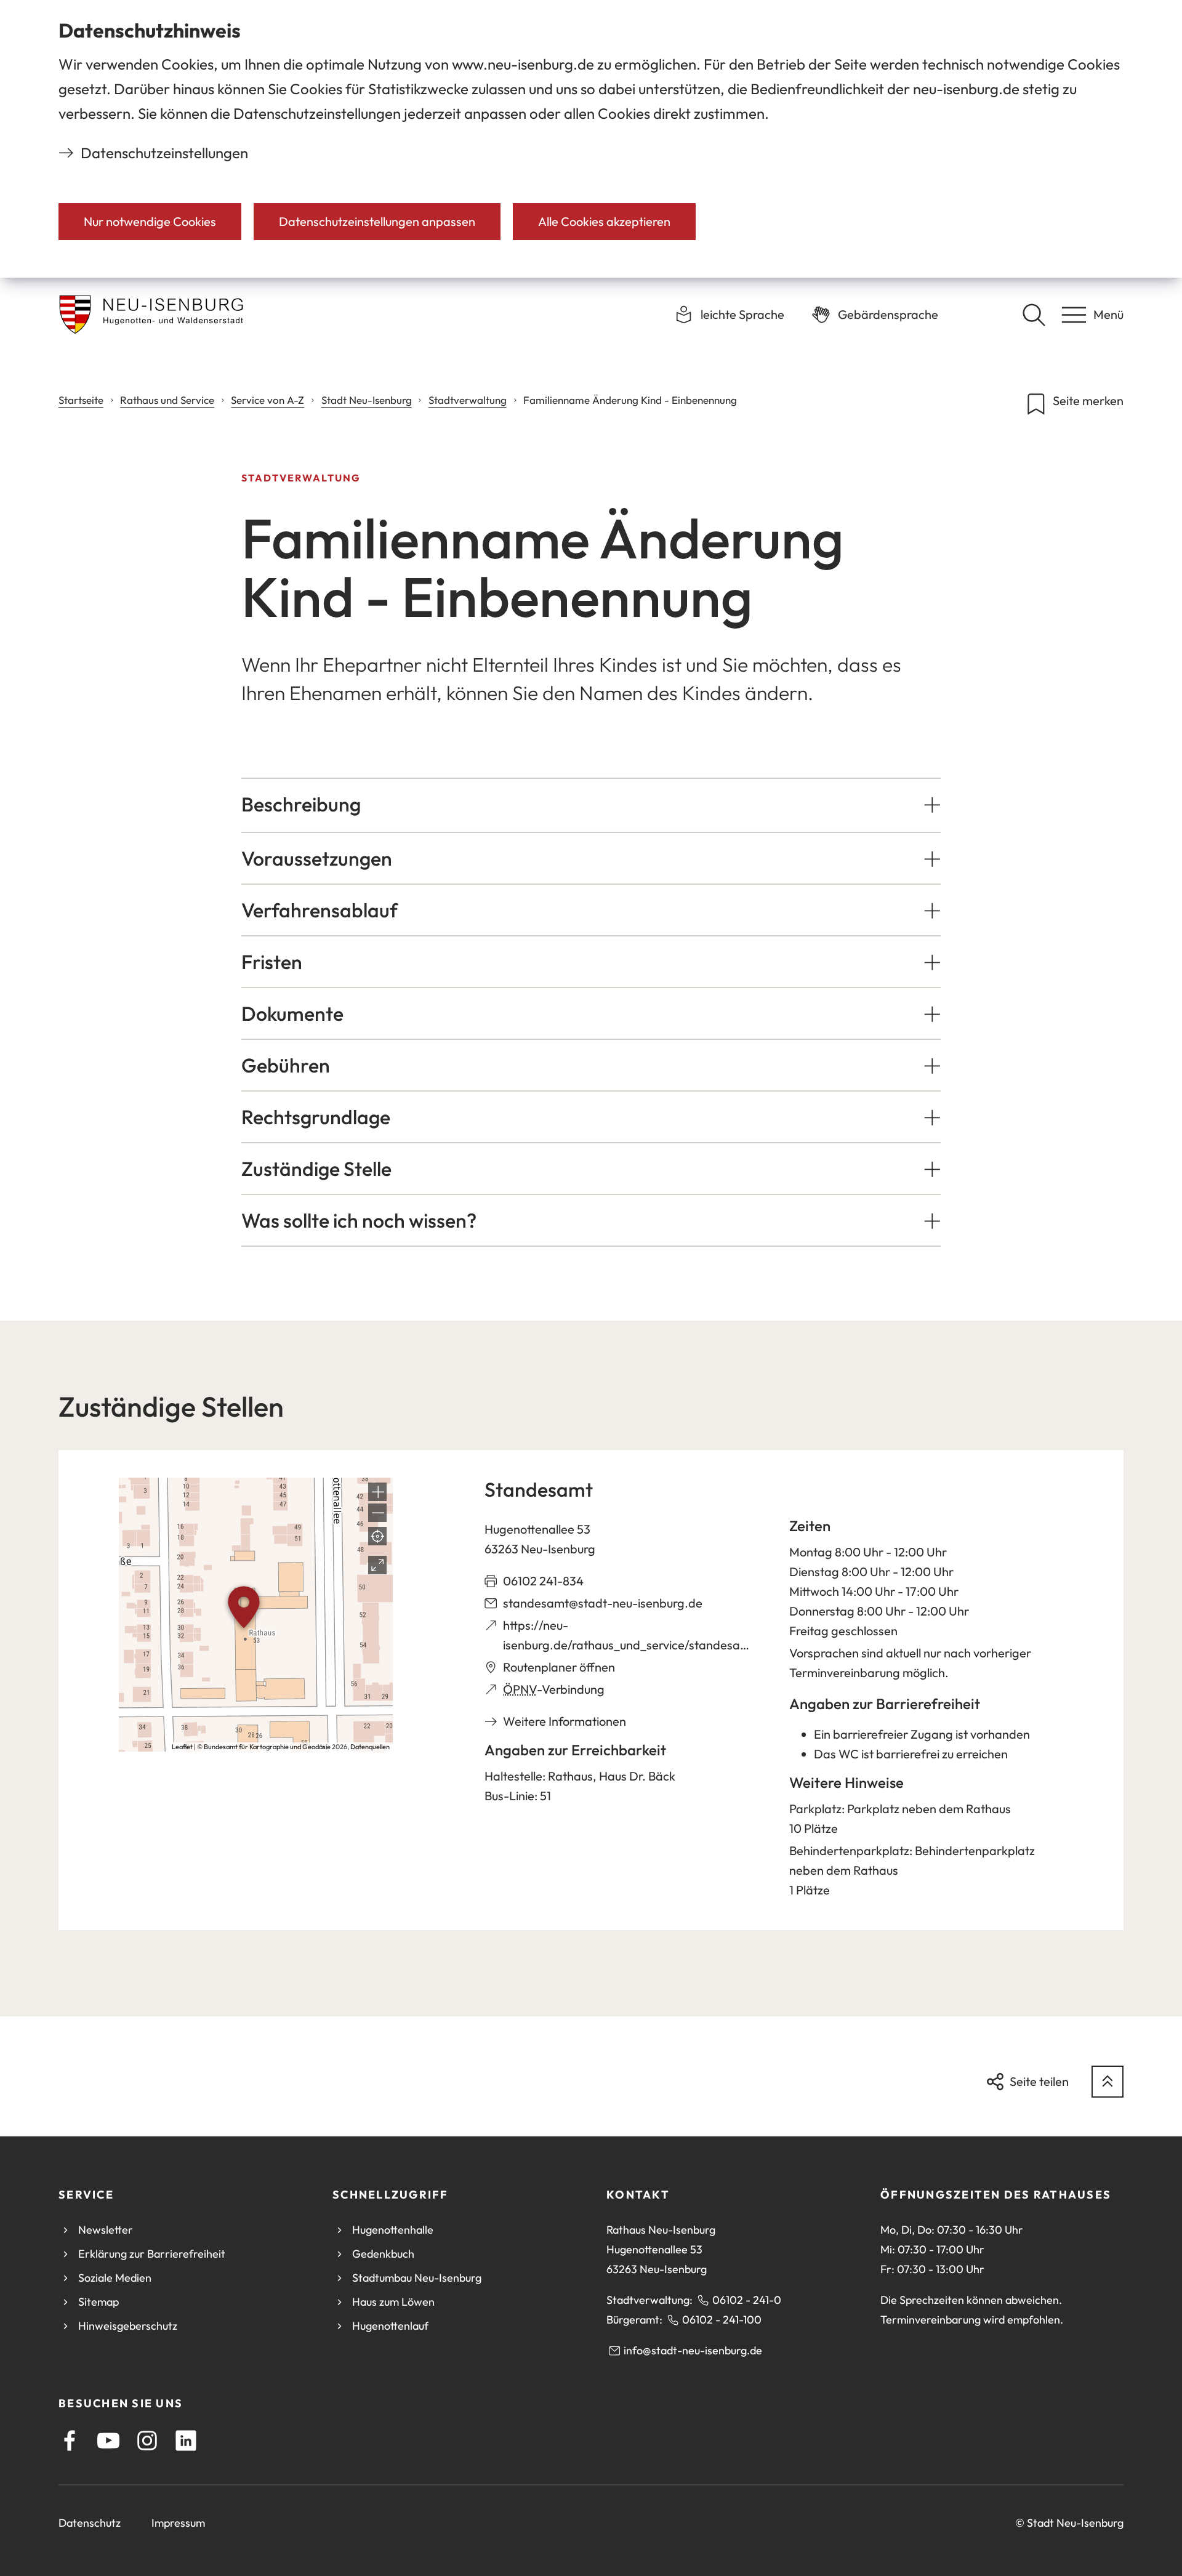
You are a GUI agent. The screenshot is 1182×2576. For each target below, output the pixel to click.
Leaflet (182, 1747)
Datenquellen (370, 1747)
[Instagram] (147, 2441)
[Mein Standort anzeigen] (377, 1536)
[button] (591, 804)
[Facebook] (70, 2441)
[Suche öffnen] (1034, 315)
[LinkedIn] (186, 2441)
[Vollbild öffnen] (377, 1565)
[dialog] (591, 139)
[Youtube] (108, 2441)
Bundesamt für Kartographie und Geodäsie (267, 1747)
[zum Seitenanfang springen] (1108, 2082)
